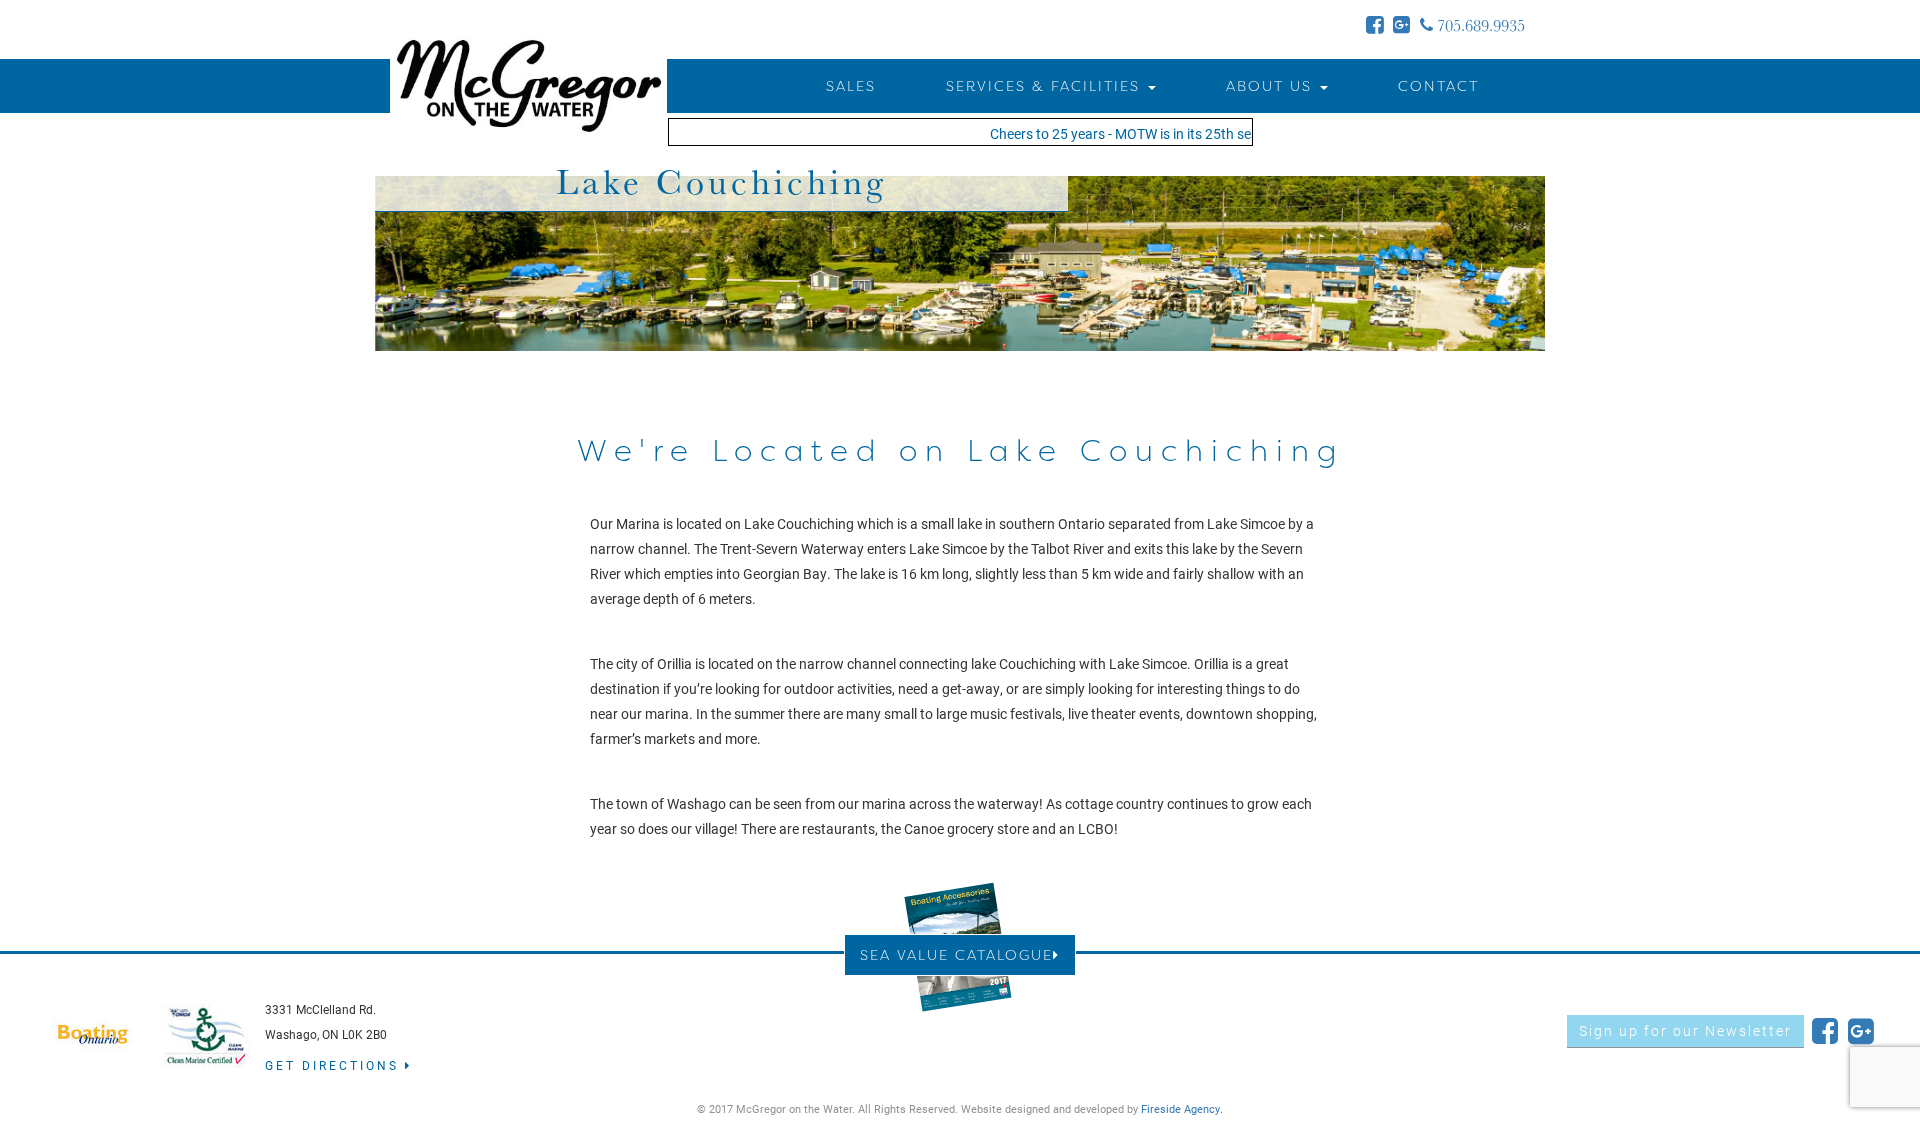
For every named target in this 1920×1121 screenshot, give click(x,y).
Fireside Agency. (1182, 1108)
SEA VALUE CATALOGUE (956, 954)
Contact (1438, 85)
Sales (851, 85)
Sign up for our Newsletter (1685, 1030)
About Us (1272, 85)
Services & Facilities (1046, 85)
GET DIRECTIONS (335, 1065)
